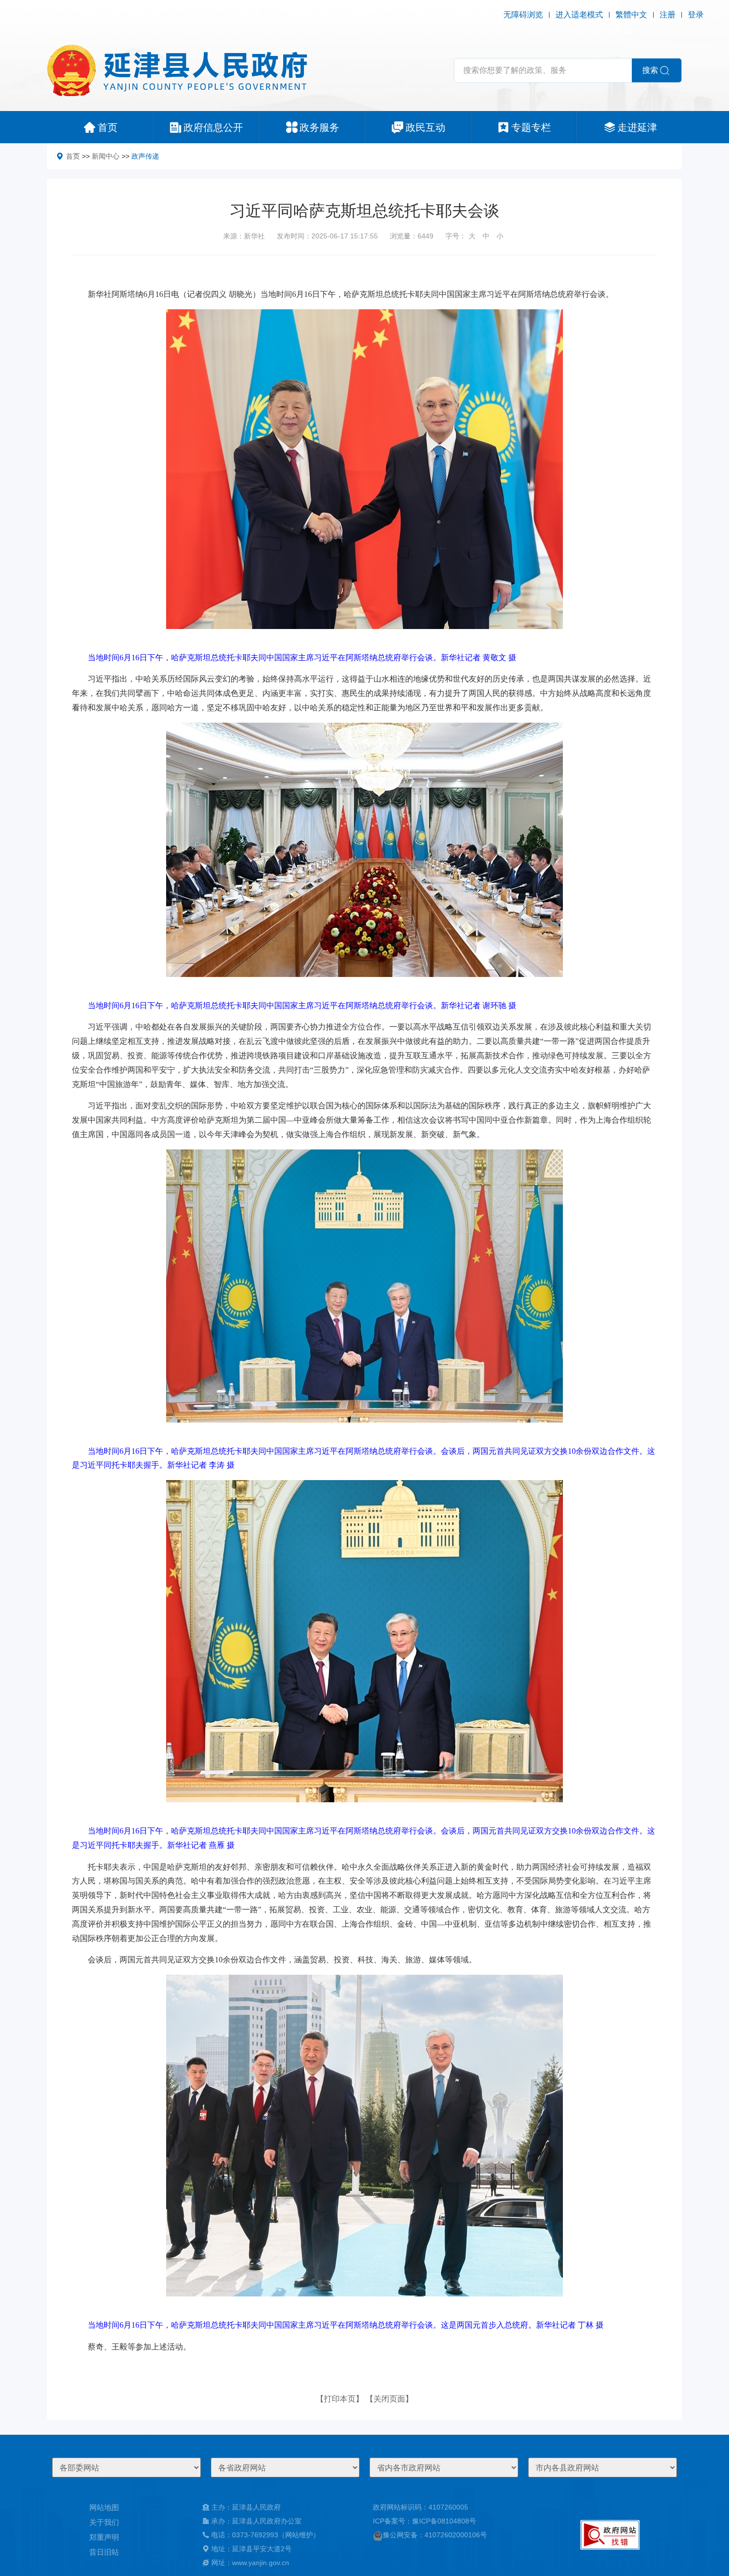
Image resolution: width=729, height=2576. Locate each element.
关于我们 (104, 2522)
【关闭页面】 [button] (389, 2399)
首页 (73, 156)
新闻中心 (106, 156)
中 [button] (486, 236)
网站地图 (104, 2507)
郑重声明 (104, 2537)
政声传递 (145, 156)
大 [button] (472, 236)
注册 (668, 15)
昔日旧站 (104, 2552)
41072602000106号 (456, 2535)
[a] (610, 2535)
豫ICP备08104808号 (444, 2521)
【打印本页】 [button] (340, 2399)
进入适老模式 (579, 15)
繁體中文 (631, 15)
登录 (696, 15)
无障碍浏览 (523, 15)
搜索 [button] (650, 70)
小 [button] (500, 236)
